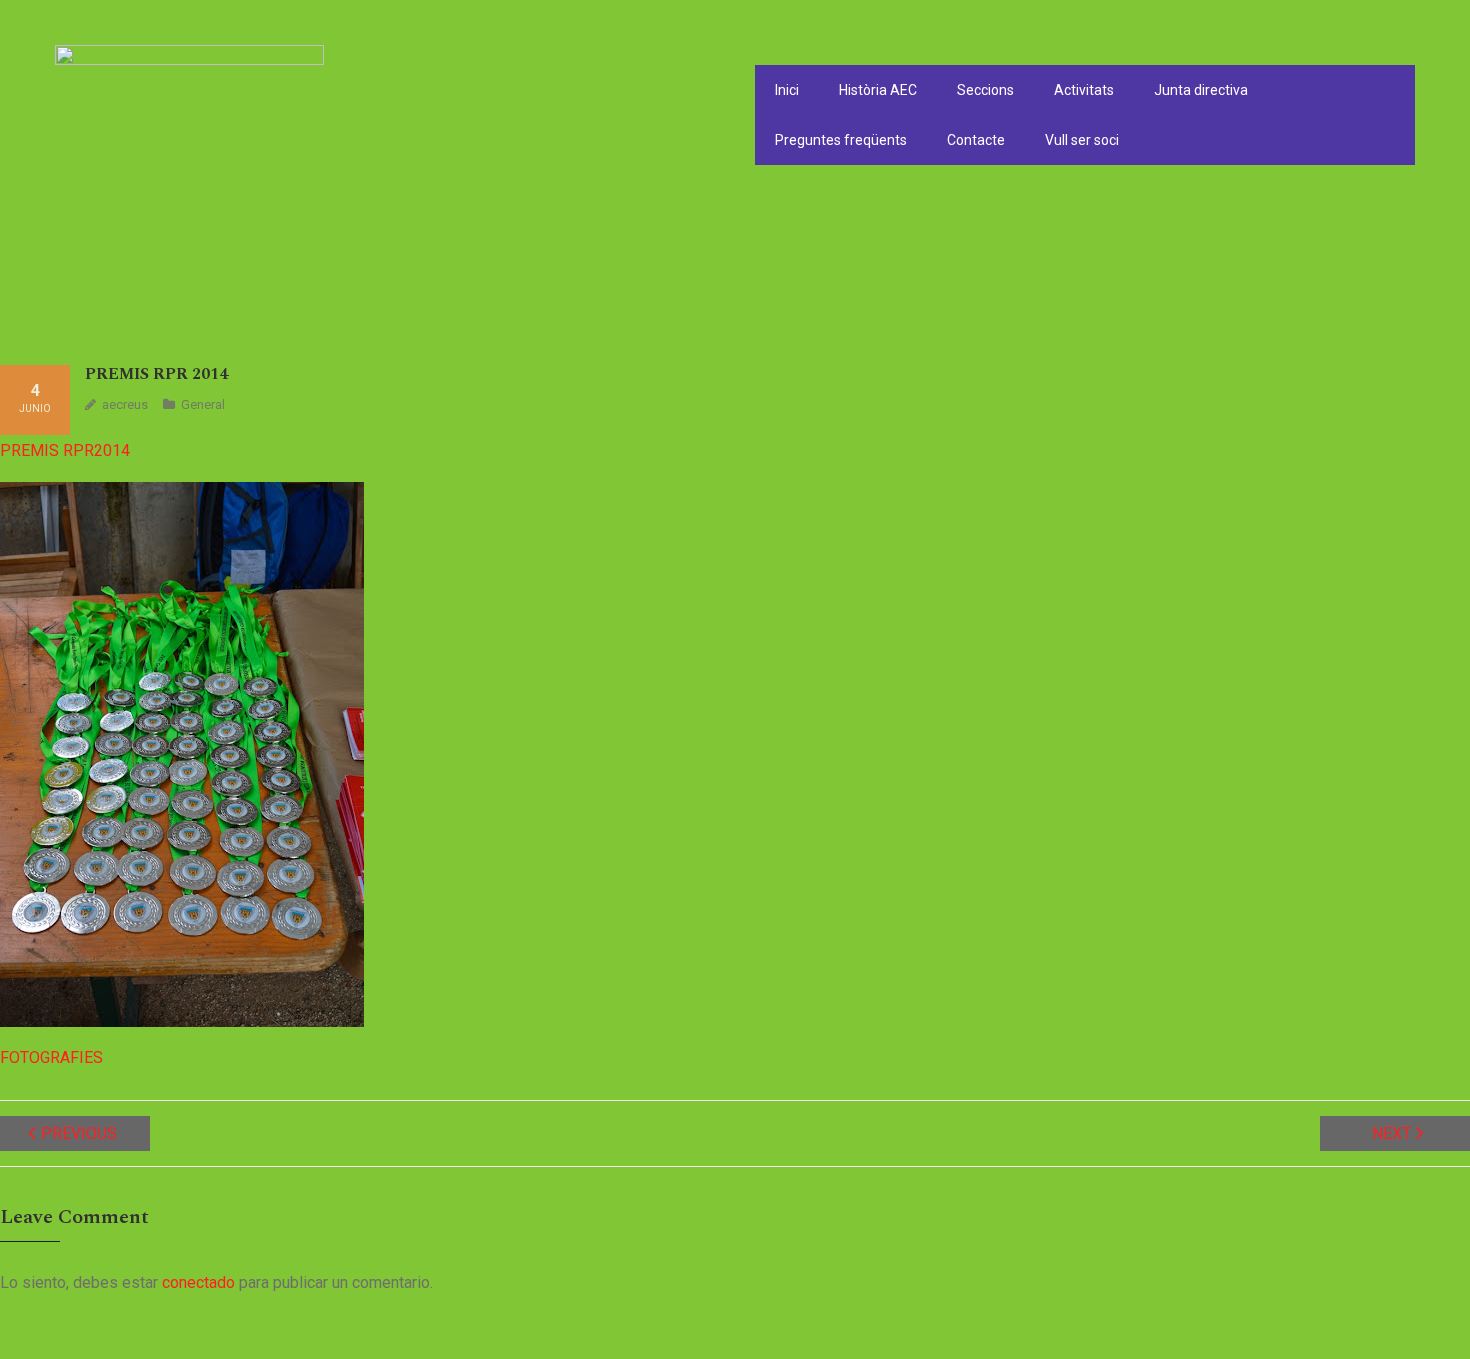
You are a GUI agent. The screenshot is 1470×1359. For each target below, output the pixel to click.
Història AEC (878, 90)
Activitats (1084, 90)
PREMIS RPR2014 (65, 450)
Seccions (985, 90)
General (203, 404)
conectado (198, 1282)
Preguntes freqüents (841, 140)
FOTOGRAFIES (51, 1057)
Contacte (976, 140)
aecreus (125, 404)
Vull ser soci (1082, 140)
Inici (787, 90)
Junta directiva (1201, 90)
